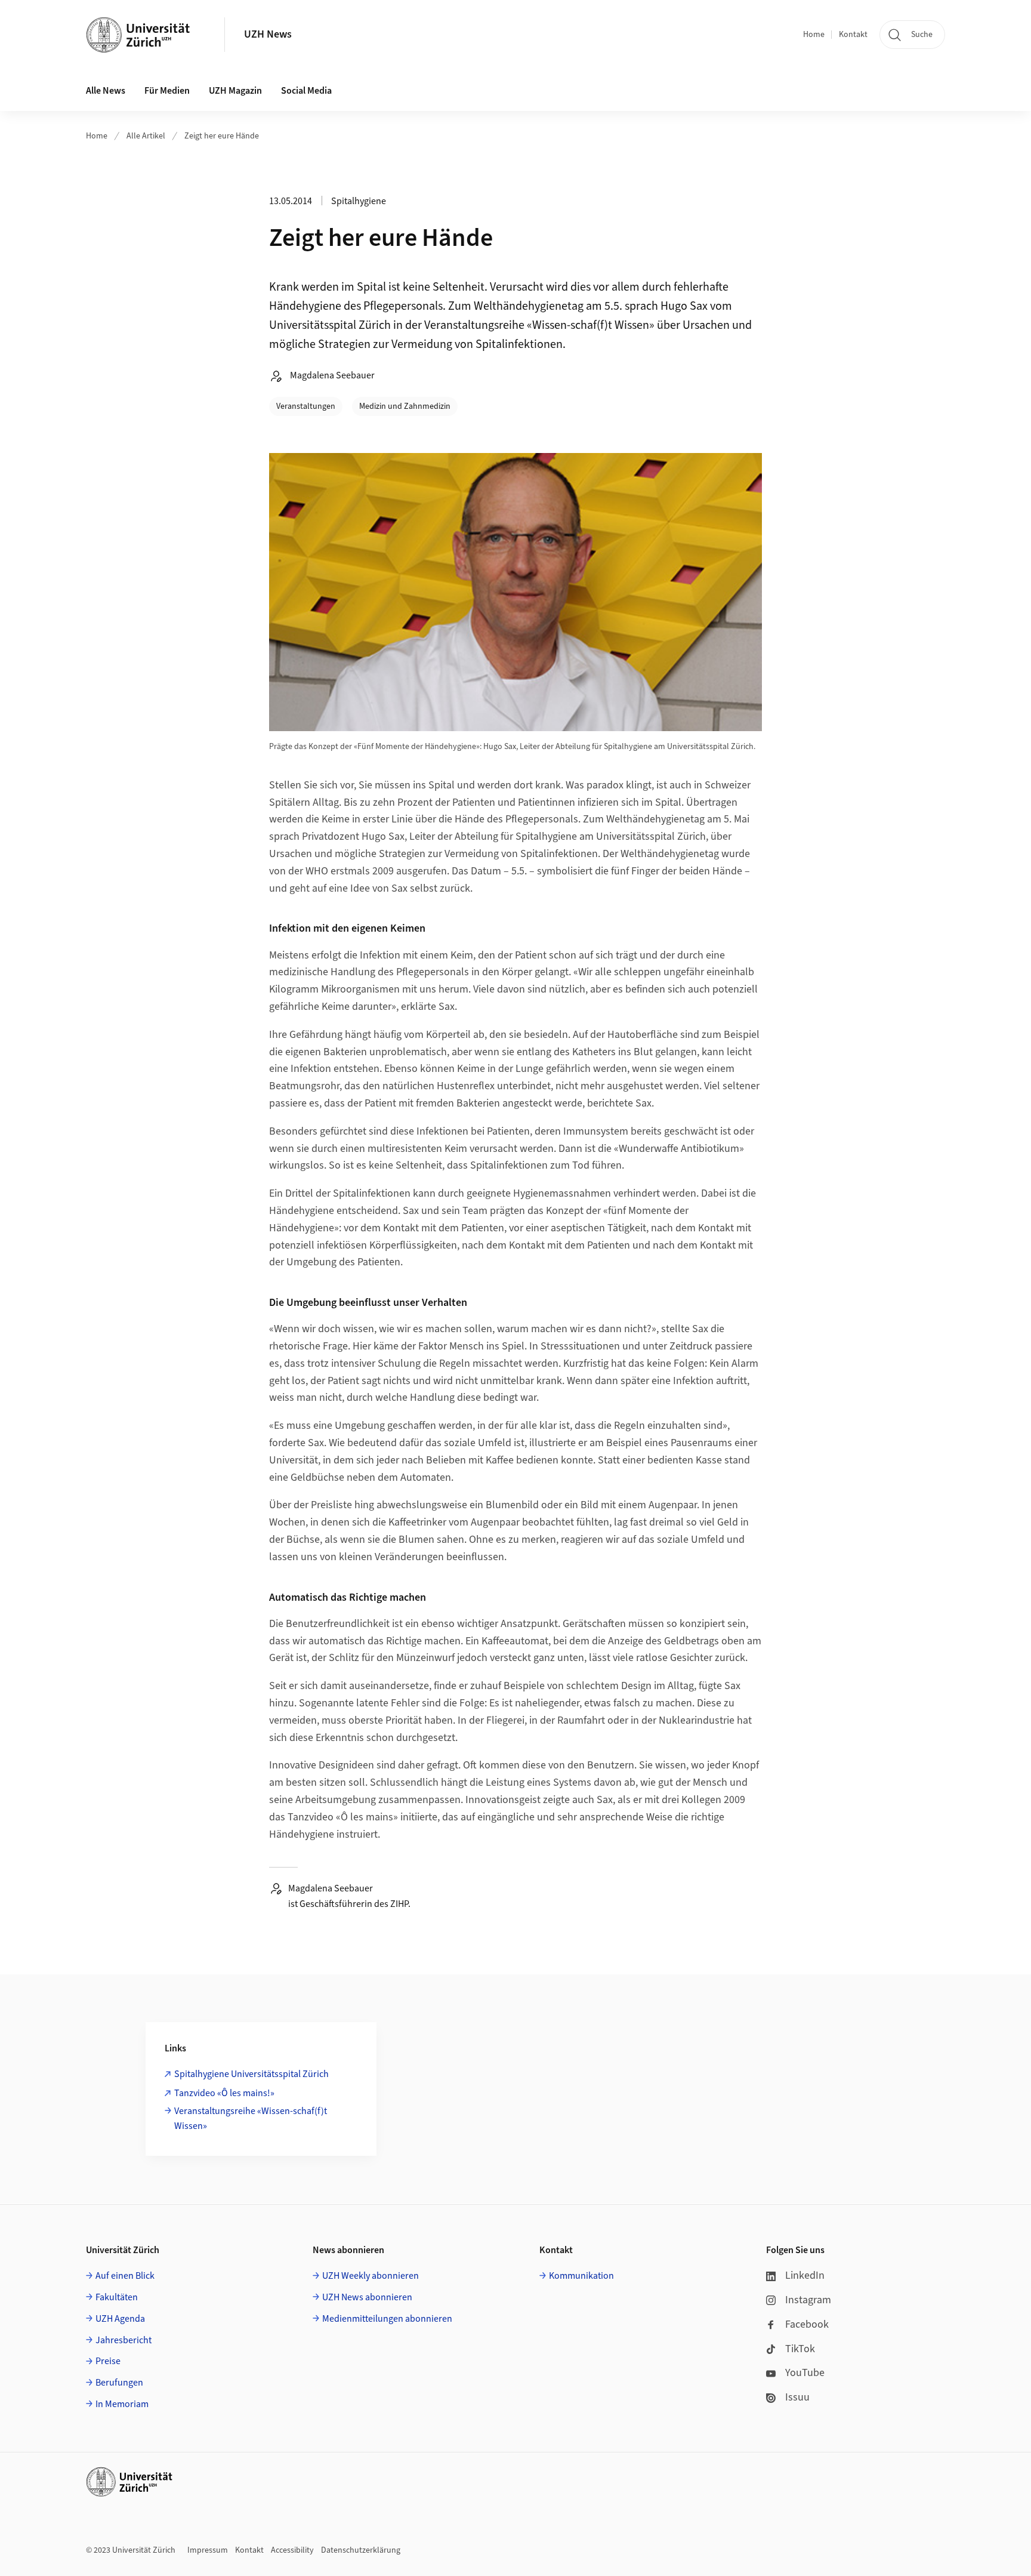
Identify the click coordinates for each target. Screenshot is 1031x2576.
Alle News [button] (106, 91)
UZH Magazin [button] (235, 91)
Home (814, 35)
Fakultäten (117, 2297)
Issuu (797, 2397)
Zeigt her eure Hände (222, 136)
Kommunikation (581, 2276)
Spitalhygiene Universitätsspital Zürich (251, 2074)
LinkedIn (805, 2275)
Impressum (208, 2550)
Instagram (808, 2300)
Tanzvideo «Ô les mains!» (224, 2093)
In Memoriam (122, 2404)
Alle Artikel (146, 136)
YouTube (805, 2373)
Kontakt (853, 35)
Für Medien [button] (167, 91)
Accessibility (292, 2550)
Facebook (807, 2324)
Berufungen (119, 2383)
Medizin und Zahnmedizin (405, 406)
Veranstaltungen (306, 406)
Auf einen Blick (125, 2276)
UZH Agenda (120, 2319)
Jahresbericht (124, 2340)
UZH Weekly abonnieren (371, 2276)
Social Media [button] (306, 91)
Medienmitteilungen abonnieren (387, 2319)
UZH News (268, 34)
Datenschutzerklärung (361, 2550)
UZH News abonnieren (367, 2297)
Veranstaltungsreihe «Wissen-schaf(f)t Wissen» (251, 2119)
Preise (108, 2361)
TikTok (800, 2349)
